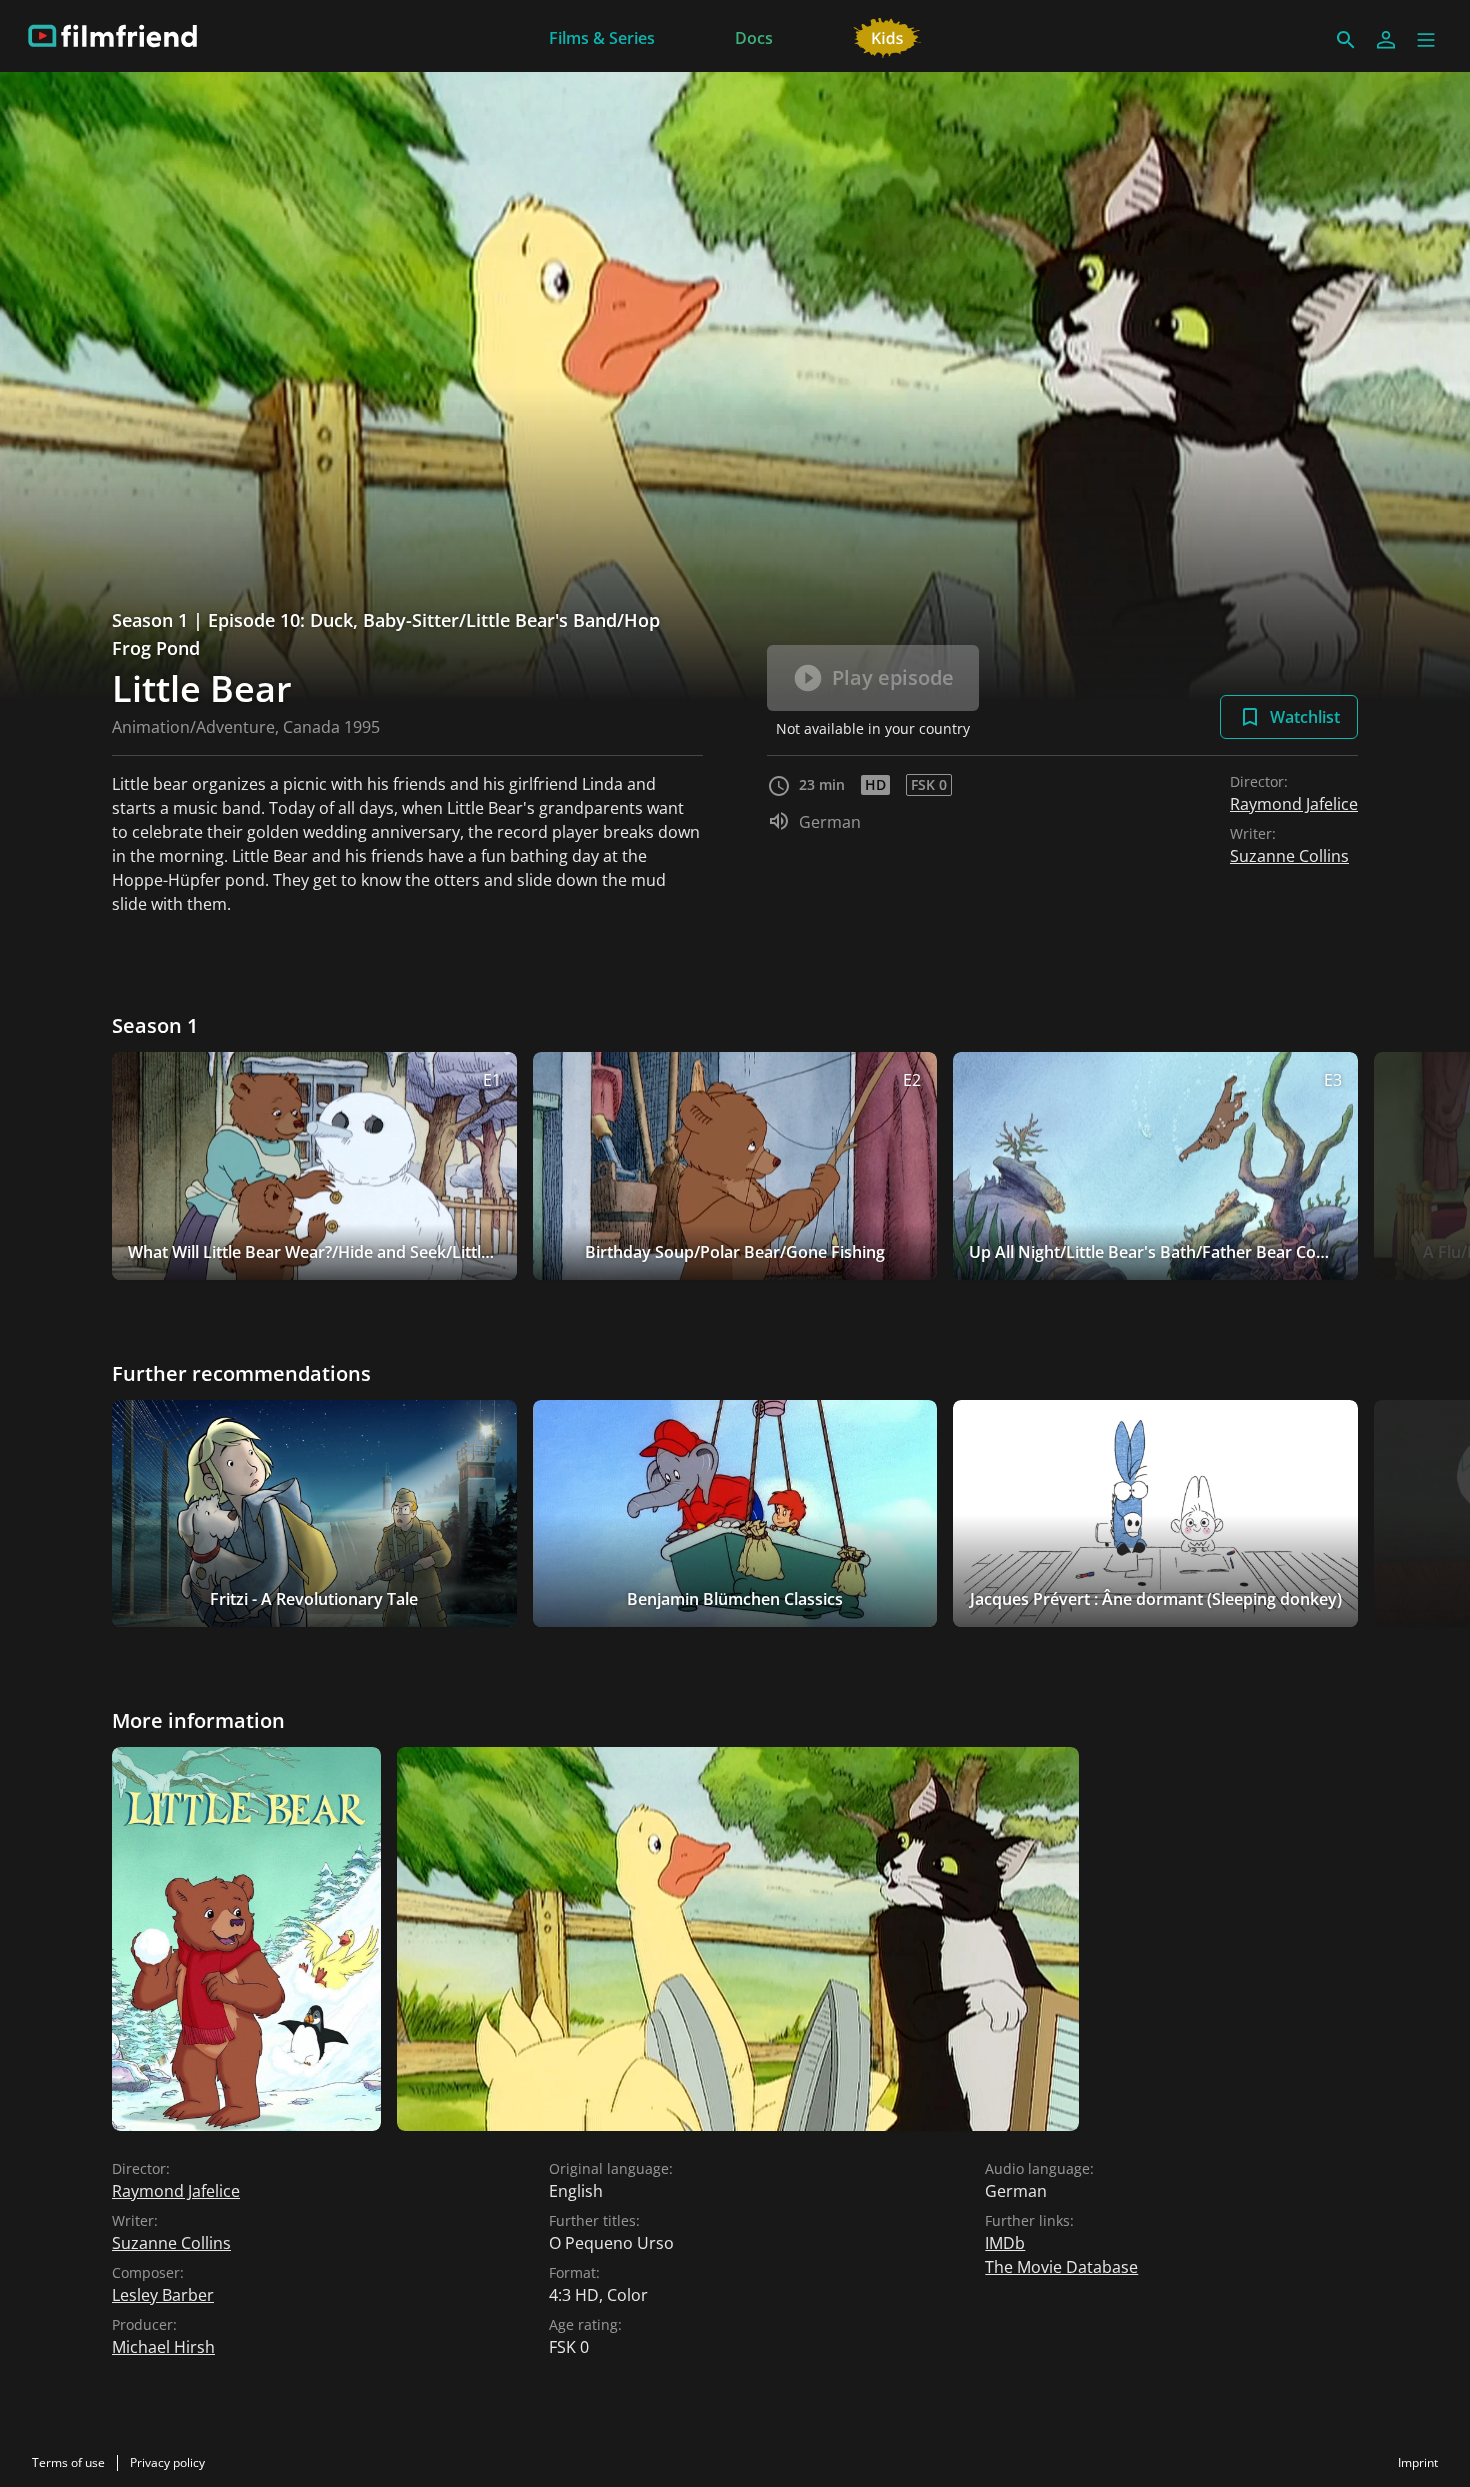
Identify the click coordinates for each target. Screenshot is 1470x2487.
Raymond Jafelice (1294, 804)
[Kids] (887, 36)
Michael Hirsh (163, 2347)
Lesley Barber (163, 2295)
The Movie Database (1061, 2267)
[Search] (1346, 40)
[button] (1426, 40)
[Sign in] (1386, 40)
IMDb (1005, 2243)
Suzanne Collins (1289, 856)
